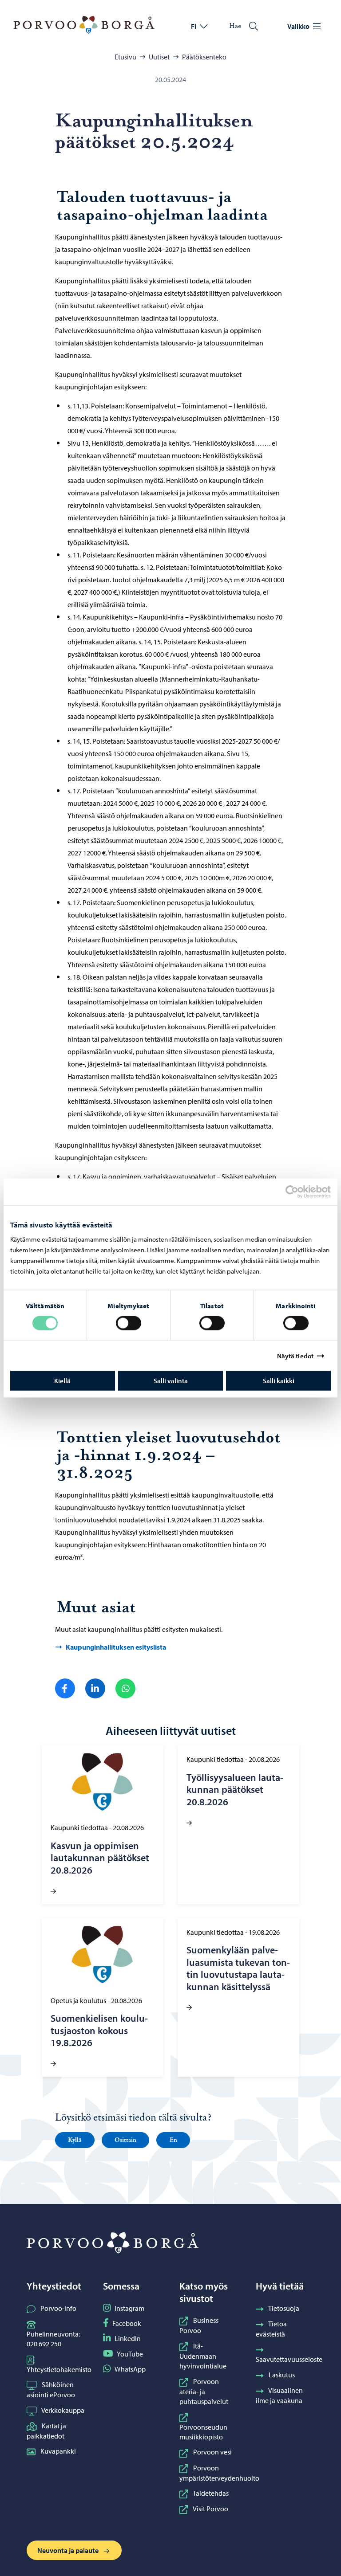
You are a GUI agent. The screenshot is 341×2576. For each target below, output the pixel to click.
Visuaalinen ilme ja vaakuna (279, 2395)
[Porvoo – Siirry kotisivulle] (84, 25)
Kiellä (62, 1381)
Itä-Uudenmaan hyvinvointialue (203, 2356)
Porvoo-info (58, 2308)
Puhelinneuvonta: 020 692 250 (53, 2339)
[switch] (129, 1323)
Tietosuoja (284, 2308)
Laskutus (282, 2375)
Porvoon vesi (212, 2452)
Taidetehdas (211, 2493)
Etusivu (125, 57)
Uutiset (159, 57)
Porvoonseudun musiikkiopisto (203, 2432)
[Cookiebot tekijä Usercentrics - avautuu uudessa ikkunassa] (300, 1192)
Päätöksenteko (204, 57)
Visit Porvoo (210, 2509)
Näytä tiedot (295, 1355)
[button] (75, 2140)
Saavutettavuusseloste (289, 2359)
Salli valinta (171, 1381)
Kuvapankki (58, 2451)
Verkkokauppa (63, 2410)
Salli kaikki (279, 1381)
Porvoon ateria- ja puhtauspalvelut (204, 2392)
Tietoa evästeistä (271, 2329)
